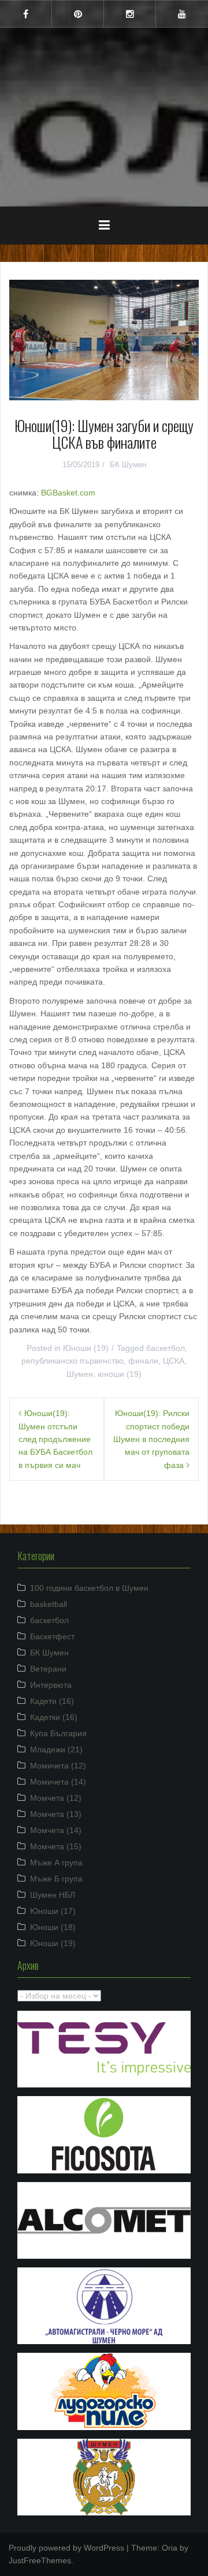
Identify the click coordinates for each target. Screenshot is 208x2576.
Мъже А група (56, 1862)
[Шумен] (104, 80)
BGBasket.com (68, 493)
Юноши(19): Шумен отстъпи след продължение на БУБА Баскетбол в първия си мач (55, 1439)
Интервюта (51, 1685)
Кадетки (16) (54, 1717)
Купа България (58, 1733)
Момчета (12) (56, 1798)
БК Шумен (128, 465)
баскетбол (166, 1348)
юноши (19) (120, 1374)
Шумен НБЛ (53, 1895)
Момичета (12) (58, 1766)
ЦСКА (174, 1361)
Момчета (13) (56, 1814)
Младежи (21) (56, 1749)
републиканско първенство (73, 1361)
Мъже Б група (56, 1879)
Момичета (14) (58, 1782)
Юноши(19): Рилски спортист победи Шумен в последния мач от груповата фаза (151, 1439)
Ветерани (48, 1669)
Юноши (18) (53, 1927)
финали (143, 1361)
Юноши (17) (53, 1911)
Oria (170, 2548)
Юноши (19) (86, 1348)
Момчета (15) (56, 1846)
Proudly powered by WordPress (66, 2548)
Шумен (104, 109)
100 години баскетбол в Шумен (89, 1588)
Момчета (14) (56, 1830)
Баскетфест (52, 1636)
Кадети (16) (52, 1701)
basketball (49, 1604)
